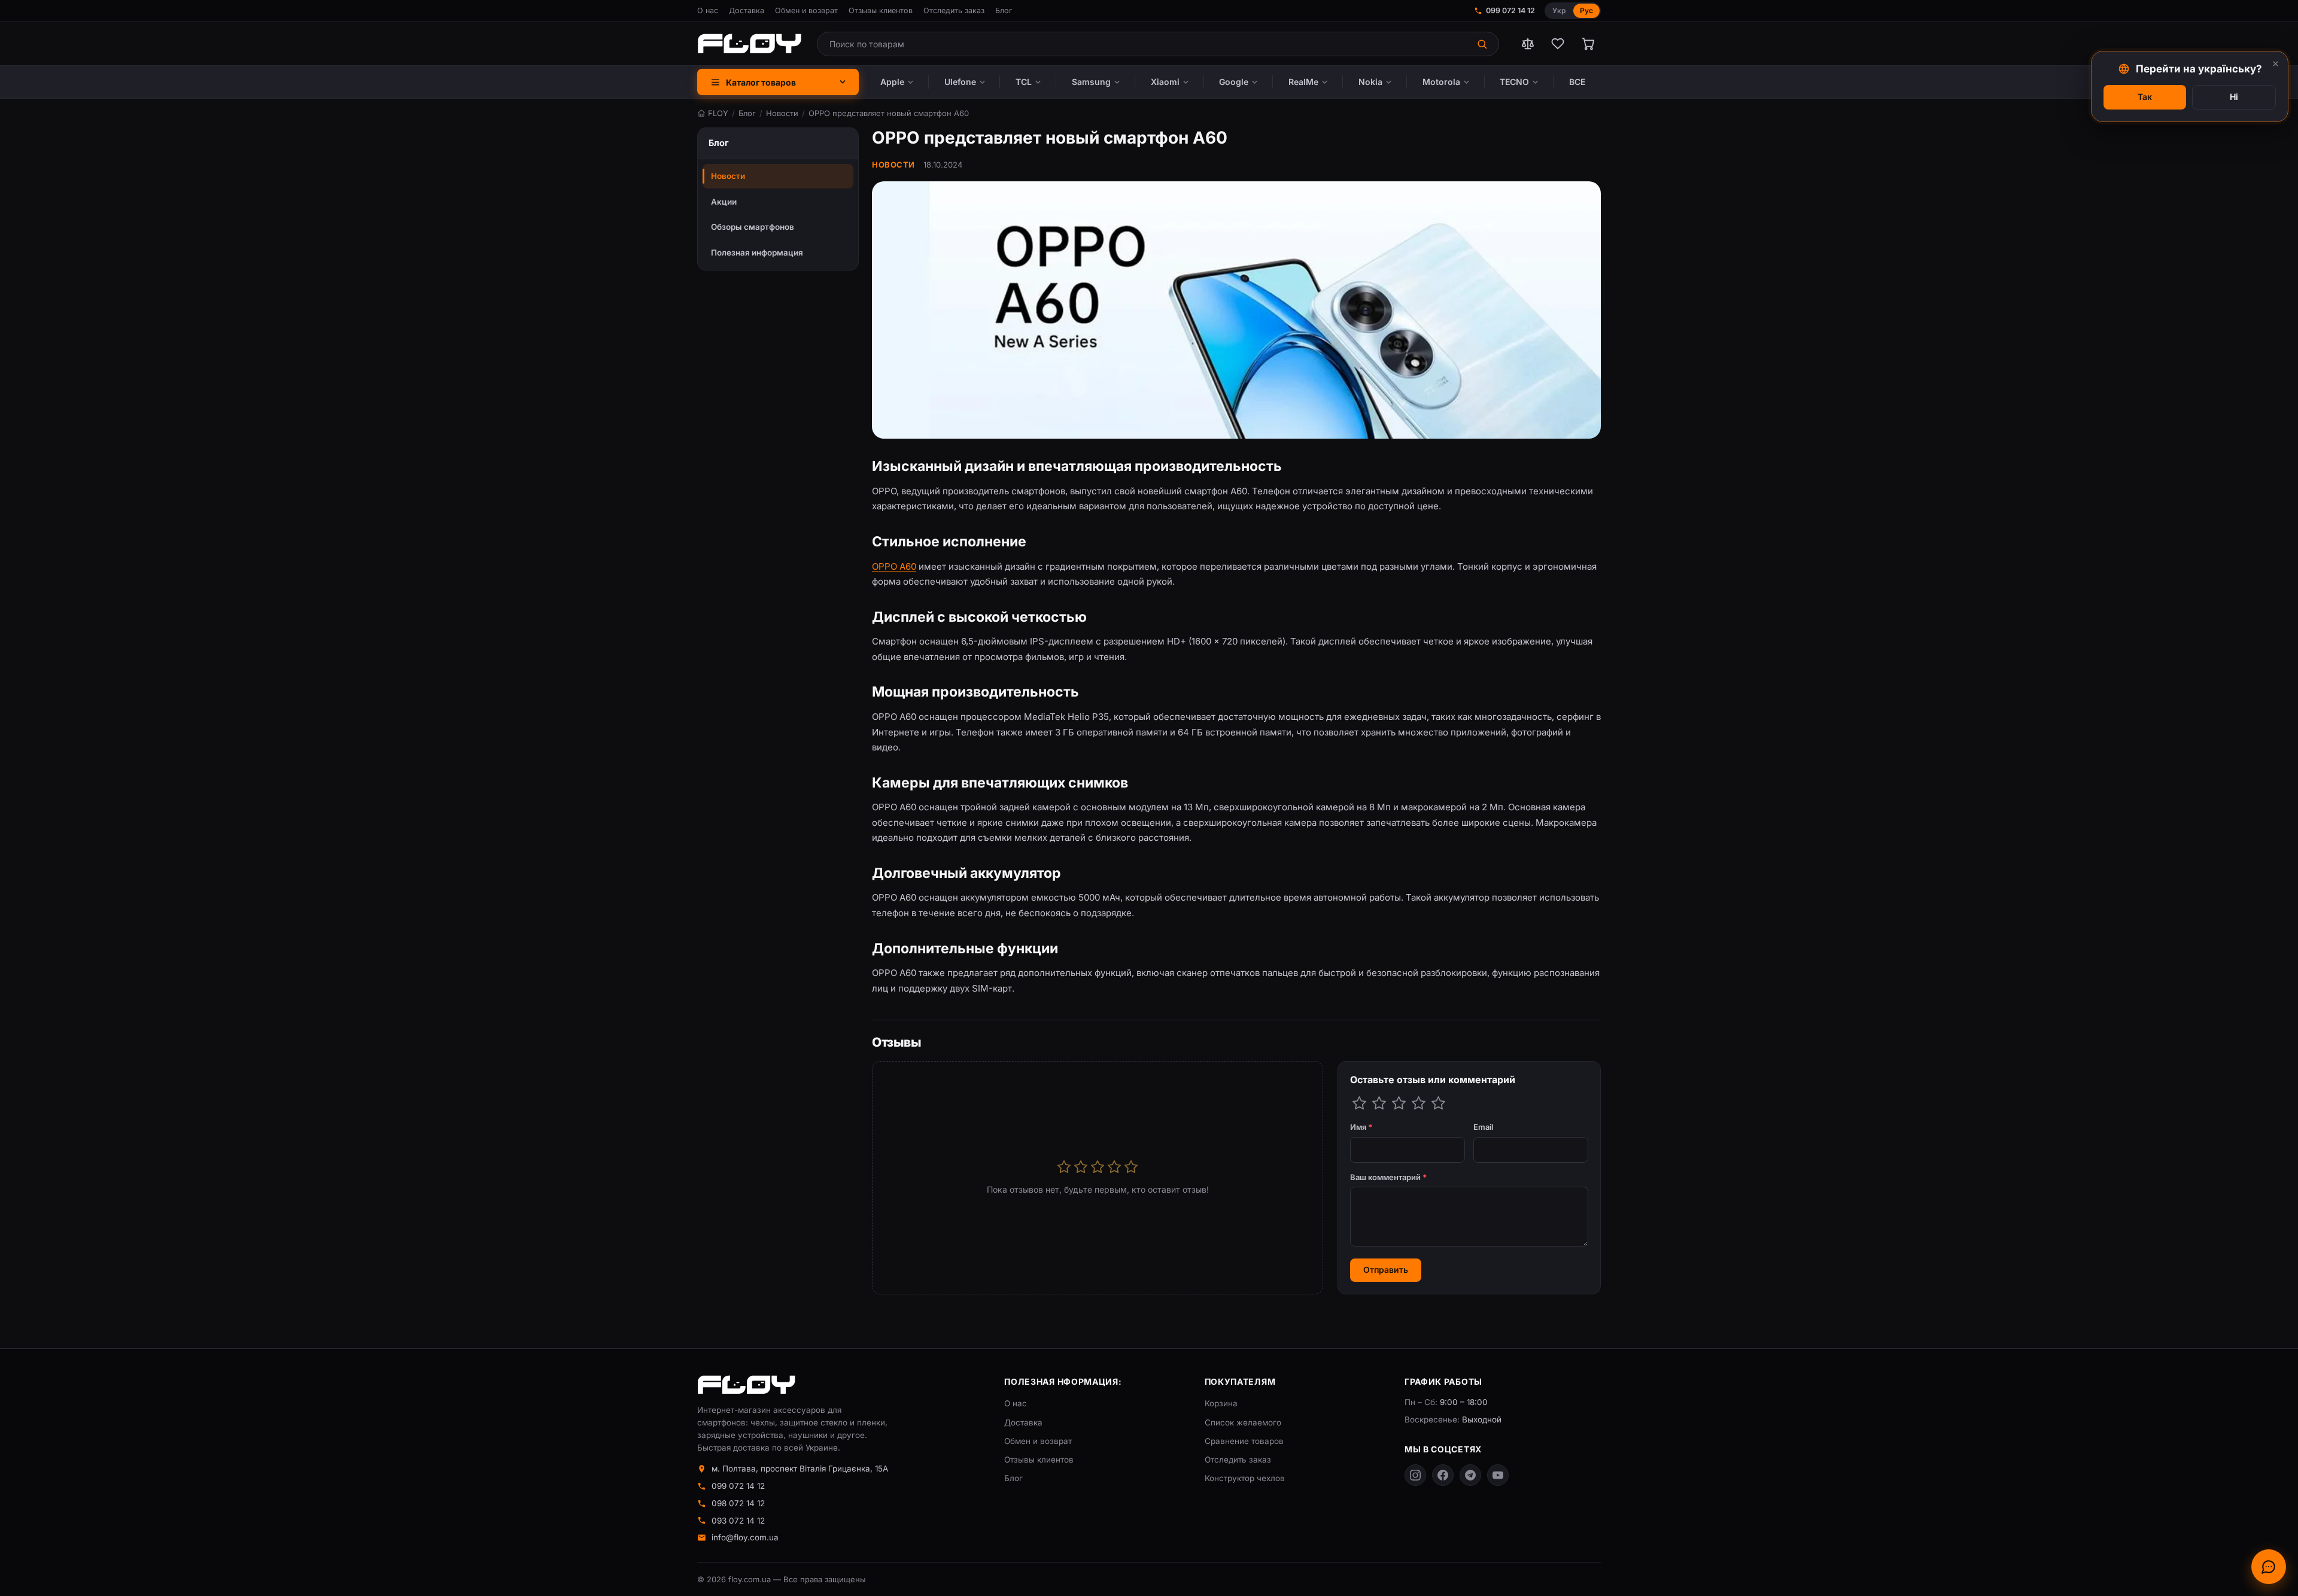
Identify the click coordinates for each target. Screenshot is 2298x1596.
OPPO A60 (894, 566)
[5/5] (1438, 1103)
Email (1483, 1127)
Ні (2234, 97)
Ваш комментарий (1389, 1177)
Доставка (747, 10)
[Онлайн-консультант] (2269, 1567)
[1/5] (1359, 1103)
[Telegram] (1470, 1475)
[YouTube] (1498, 1475)
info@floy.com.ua (745, 1537)
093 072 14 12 (738, 1521)
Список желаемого (1243, 1422)
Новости (728, 176)
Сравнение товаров (1244, 1441)
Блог (1004, 10)
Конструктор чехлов (1245, 1478)
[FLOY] (749, 44)
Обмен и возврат (806, 10)
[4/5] (1419, 1103)
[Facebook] (1443, 1475)
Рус (1586, 10)
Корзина (1221, 1403)
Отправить (1386, 1270)
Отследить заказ (954, 10)
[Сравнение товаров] (1528, 44)
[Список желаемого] (1558, 44)
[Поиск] (1483, 44)
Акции (724, 202)
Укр (1559, 10)
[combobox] (1143, 44)
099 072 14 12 (1510, 10)
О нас (708, 10)
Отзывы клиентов (881, 10)
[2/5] (1379, 1103)
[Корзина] (1588, 44)
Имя (1361, 1127)
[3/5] (1399, 1103)
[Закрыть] (2276, 64)
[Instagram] (1415, 1475)
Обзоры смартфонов (753, 227)
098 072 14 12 (738, 1503)
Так (2145, 97)
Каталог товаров (761, 82)
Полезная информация (757, 253)
